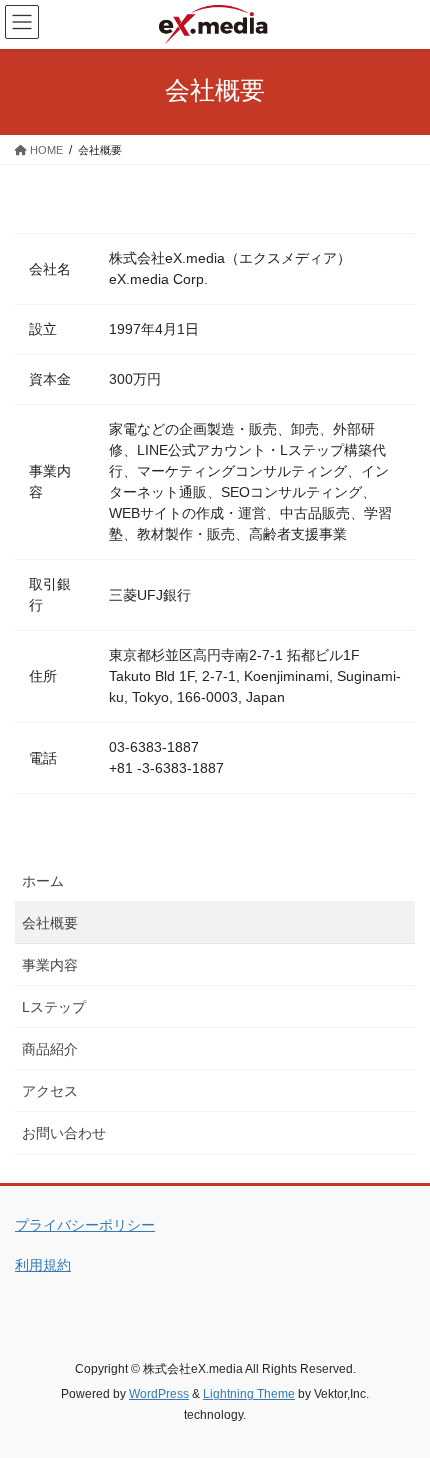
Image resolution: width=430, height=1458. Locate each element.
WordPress (159, 1394)
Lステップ (54, 1007)
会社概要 (50, 923)
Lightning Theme (249, 1394)
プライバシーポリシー (85, 1225)
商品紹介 (50, 1049)
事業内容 (50, 965)
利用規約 (43, 1265)
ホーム (43, 881)
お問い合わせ (64, 1133)
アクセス (50, 1091)
